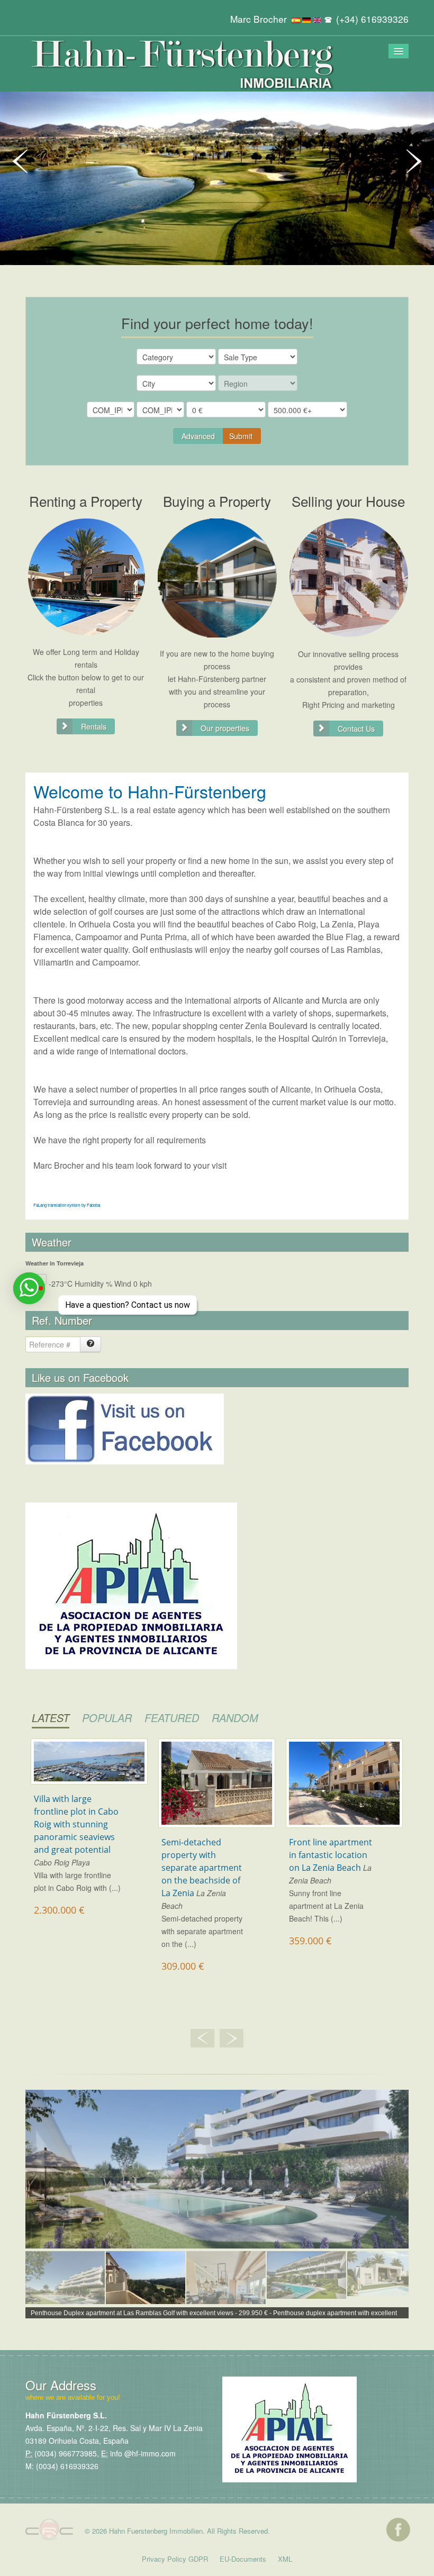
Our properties (225, 728)
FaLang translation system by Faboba (67, 1205)
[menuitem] (65, 2284)
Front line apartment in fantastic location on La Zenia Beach (331, 1855)
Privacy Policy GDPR (175, 2559)
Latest (51, 1718)
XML (285, 2559)
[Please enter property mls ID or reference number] (91, 1344)
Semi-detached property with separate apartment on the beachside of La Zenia (202, 1868)
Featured (172, 1718)
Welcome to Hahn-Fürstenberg (150, 791)
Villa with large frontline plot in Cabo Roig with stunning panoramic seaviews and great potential (76, 1824)
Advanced (198, 436)
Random (235, 1718)
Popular (107, 1718)
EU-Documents (243, 2559)
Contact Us (356, 729)
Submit (241, 436)
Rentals (94, 726)
